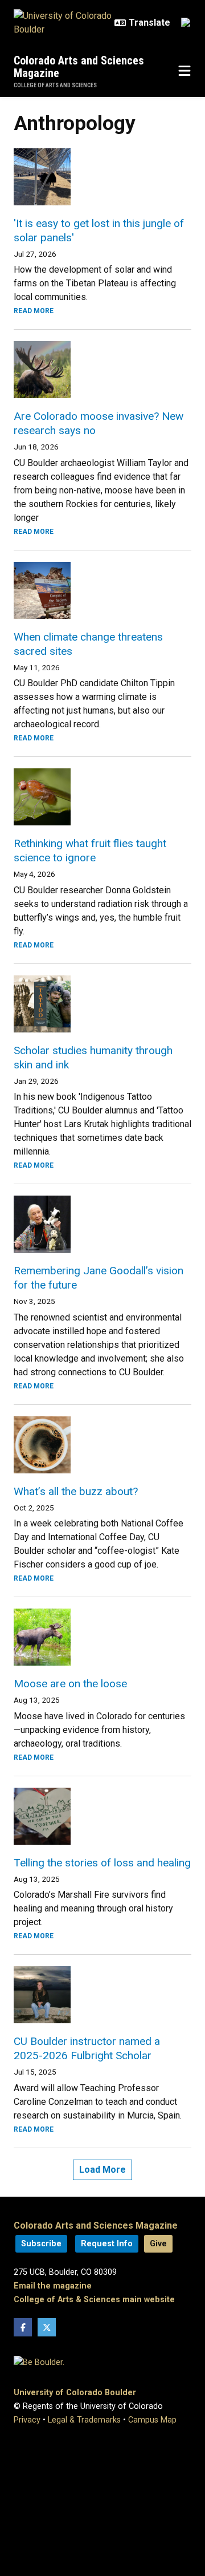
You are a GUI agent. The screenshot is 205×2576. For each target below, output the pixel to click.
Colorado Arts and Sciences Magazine (79, 67)
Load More (102, 2170)
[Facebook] (23, 2327)
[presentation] (102, 177)
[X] (47, 2327)
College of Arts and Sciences (55, 85)
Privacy (27, 2420)
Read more (34, 311)
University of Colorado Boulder (75, 2393)
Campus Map (152, 2420)
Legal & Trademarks (84, 2420)
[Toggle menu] (184, 71)
